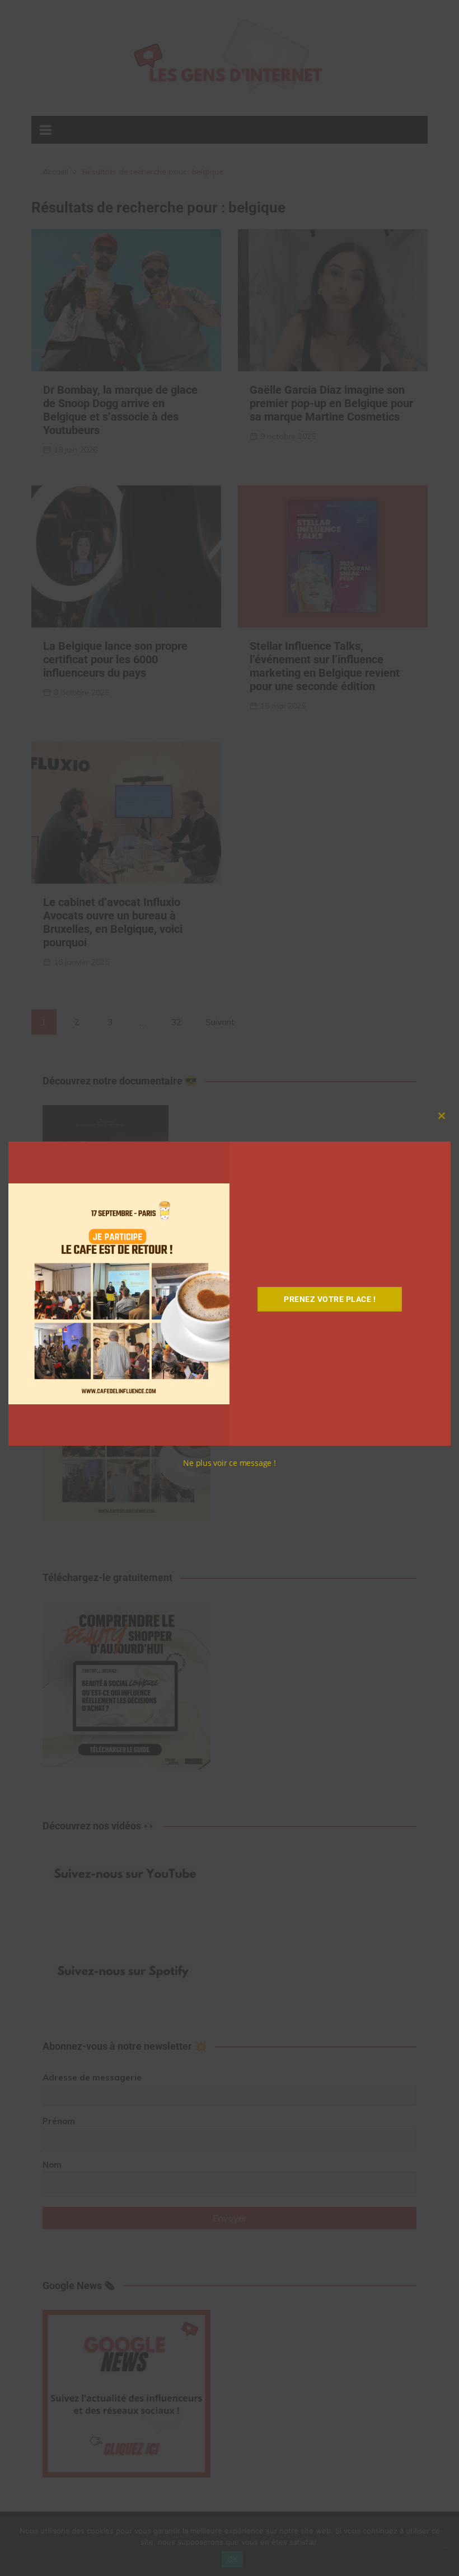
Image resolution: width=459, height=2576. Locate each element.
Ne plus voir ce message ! (230, 1463)
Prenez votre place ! (330, 1299)
